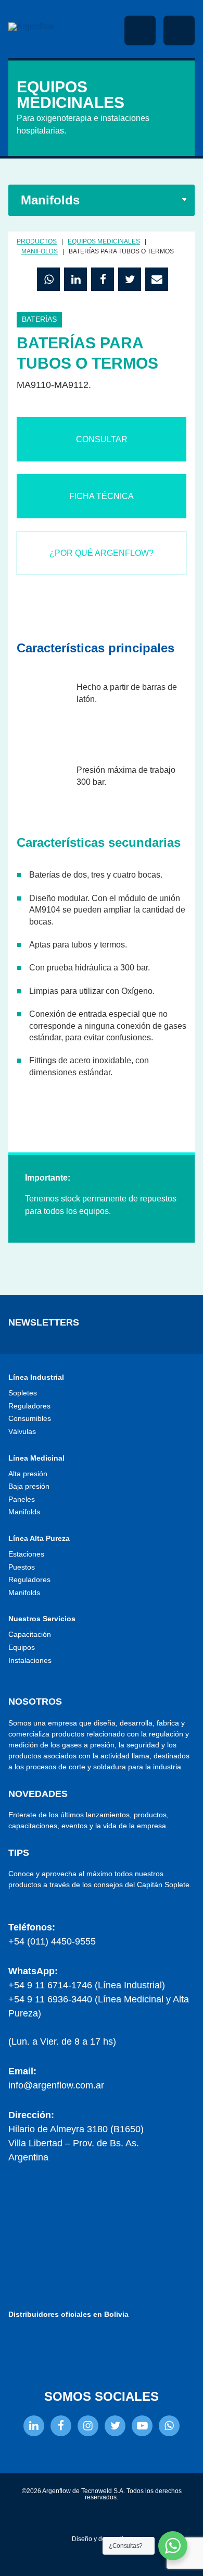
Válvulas (22, 1431)
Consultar (102, 439)
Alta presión (28, 1474)
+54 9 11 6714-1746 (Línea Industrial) (87, 1985)
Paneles (22, 1499)
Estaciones (26, 1554)
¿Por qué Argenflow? (102, 553)
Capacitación (30, 1634)
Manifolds (24, 1512)
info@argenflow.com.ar (56, 2085)
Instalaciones (30, 1660)
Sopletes (23, 1393)
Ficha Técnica (102, 496)
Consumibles (30, 1418)
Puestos (22, 1567)
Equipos (22, 1647)
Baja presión (29, 1486)
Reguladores (29, 1406)
